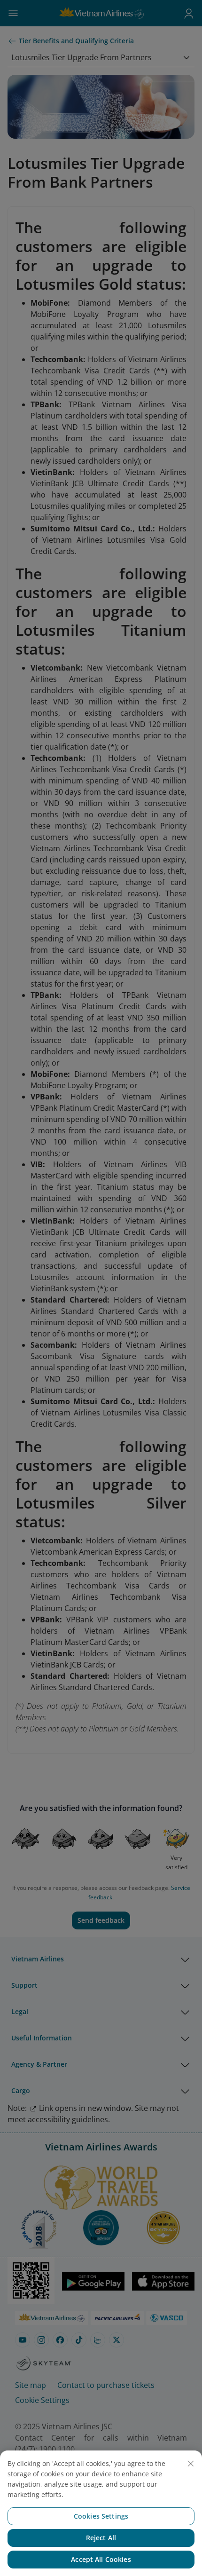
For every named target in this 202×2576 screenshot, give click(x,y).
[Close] (191, 2464)
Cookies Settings (101, 2516)
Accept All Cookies (101, 2559)
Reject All (101, 2538)
